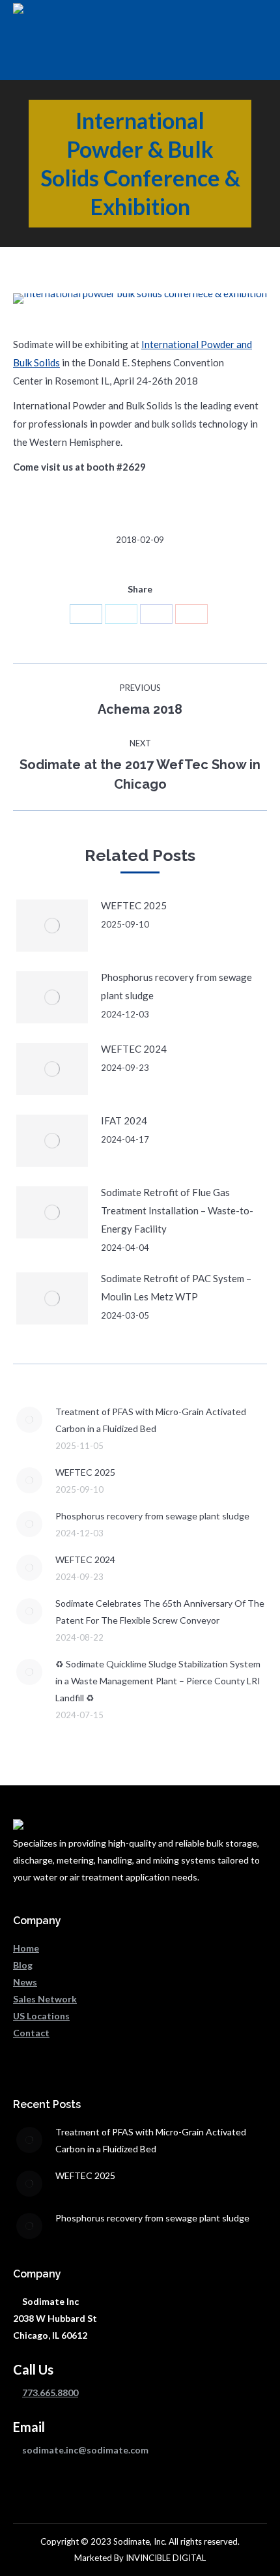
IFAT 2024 (124, 1120)
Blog (23, 1965)
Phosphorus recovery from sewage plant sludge (176, 986)
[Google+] (191, 614)
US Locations (41, 2016)
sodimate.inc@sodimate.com (85, 2450)
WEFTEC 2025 (134, 905)
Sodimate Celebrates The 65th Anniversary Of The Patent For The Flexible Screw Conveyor (160, 1612)
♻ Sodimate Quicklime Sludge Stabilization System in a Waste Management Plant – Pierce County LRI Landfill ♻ (158, 1681)
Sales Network (45, 1999)
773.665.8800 (50, 2393)
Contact (31, 2033)
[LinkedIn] (86, 614)
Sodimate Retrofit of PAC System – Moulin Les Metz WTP (176, 1287)
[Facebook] (156, 614)
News (25, 1982)
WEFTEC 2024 (134, 1049)
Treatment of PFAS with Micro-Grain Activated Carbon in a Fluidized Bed (151, 1420)
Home (26, 1948)
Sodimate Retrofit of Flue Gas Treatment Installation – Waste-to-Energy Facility (177, 1210)
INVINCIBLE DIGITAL (166, 2558)
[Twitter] (121, 614)
